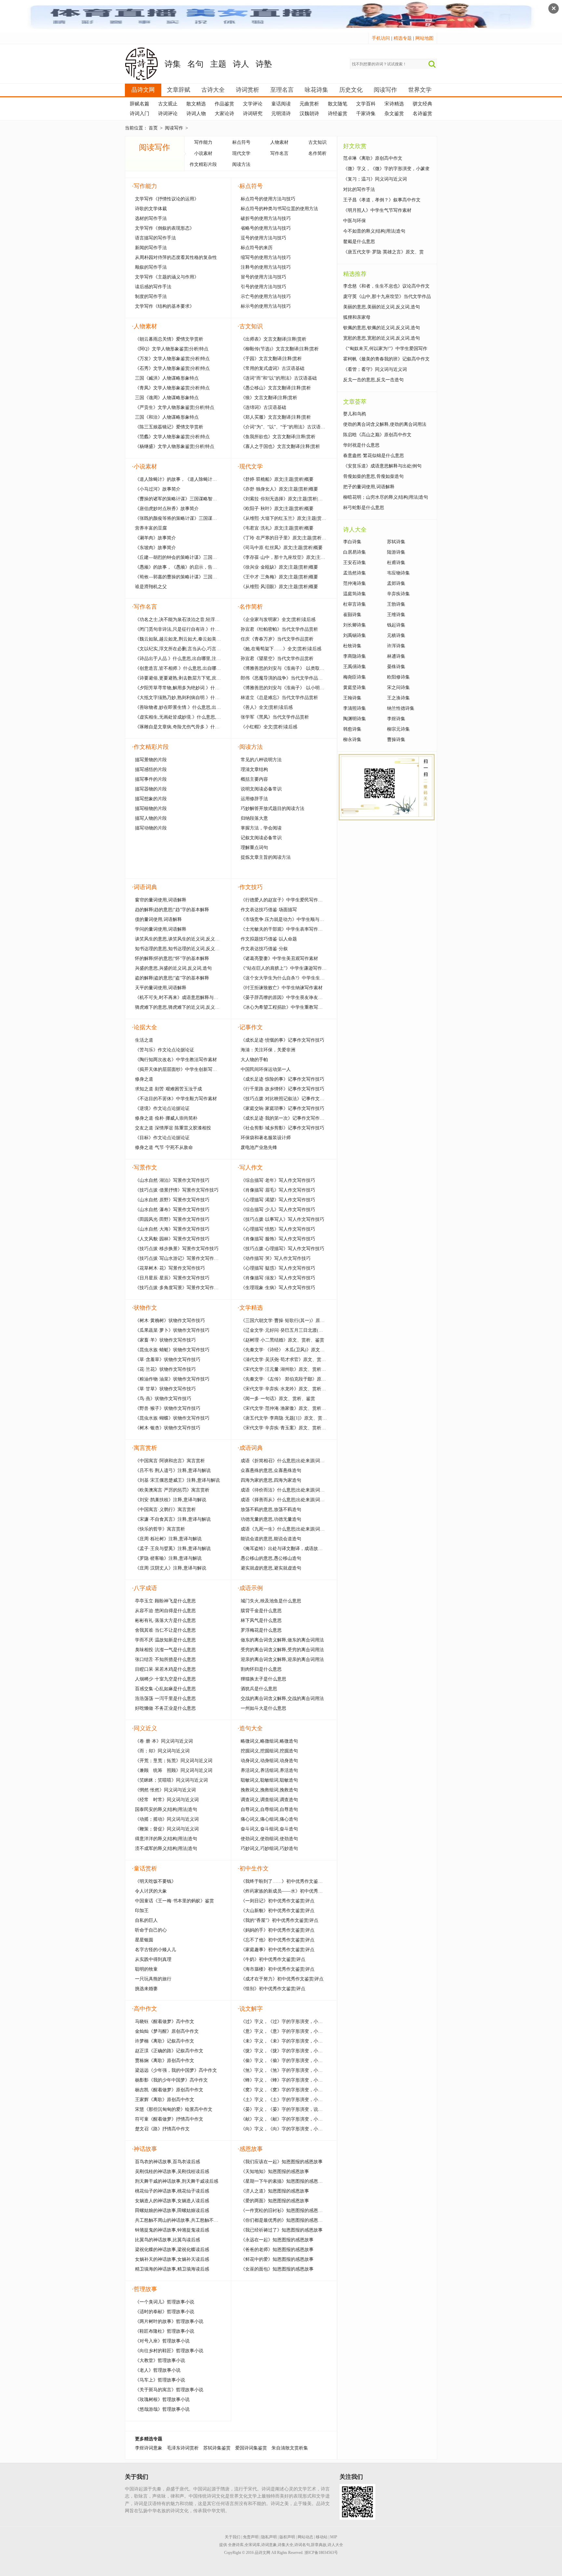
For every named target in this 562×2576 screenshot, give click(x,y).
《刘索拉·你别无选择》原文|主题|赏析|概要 (284, 499)
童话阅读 (281, 104)
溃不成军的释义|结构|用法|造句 (166, 1848)
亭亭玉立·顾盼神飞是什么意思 (165, 1601)
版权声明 (287, 2537)
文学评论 (253, 104)
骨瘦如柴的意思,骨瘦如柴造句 (373, 476)
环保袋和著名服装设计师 (266, 1138)
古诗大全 (213, 90)
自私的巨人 (146, 1920)
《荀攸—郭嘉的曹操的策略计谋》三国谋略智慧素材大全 (192, 577)
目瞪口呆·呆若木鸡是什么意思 (165, 1669)
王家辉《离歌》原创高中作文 (165, 2100)
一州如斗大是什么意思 (263, 1708)
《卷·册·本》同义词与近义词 (164, 1741)
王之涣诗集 (398, 698)
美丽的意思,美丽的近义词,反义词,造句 (381, 307)
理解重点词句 (254, 848)
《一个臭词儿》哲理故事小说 (165, 2302)
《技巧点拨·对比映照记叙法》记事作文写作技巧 (289, 1099)
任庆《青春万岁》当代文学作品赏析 (277, 639)
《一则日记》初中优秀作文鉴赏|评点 (278, 1901)
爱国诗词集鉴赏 (251, 2448)
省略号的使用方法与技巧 (266, 228)
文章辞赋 (179, 90)
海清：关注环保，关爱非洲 (268, 1050)
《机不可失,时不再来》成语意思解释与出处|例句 (184, 998)
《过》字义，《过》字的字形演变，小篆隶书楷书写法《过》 (302, 2022)
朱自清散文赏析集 (290, 2448)
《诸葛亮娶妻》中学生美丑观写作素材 (279, 958)
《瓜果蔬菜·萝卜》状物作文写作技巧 (172, 1330)
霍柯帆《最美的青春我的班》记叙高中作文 (386, 359)
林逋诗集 (396, 656)
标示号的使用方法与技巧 (266, 306)
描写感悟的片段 (151, 769)
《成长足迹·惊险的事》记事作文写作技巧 (282, 1079)
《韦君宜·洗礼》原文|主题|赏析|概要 (277, 528)
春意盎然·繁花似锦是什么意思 (374, 456)
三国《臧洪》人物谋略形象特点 (167, 378)
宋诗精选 (394, 104)
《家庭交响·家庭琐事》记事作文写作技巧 (282, 1108)
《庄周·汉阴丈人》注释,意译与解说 (171, 1568)
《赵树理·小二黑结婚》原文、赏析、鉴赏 (282, 1340)
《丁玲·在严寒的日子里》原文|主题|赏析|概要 (286, 538)
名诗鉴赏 (422, 114)
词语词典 (144, 887)
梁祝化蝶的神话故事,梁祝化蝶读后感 (172, 2250)
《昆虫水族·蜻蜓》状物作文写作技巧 (172, 1350)
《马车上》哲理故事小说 (160, 2380)
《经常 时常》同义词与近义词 (167, 1800)
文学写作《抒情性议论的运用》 (167, 199)
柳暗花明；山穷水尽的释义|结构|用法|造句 (386, 497)
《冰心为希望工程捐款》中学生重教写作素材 (286, 1007)
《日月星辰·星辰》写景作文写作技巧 (172, 1278)
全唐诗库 (236, 2545)
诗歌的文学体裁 (151, 209)
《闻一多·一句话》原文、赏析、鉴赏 (278, 1399)
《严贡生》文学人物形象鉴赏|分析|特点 (175, 407)
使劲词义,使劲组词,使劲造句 (269, 1839)
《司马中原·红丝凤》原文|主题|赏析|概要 (282, 548)
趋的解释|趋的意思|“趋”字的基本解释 (172, 910)
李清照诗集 (355, 708)
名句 (195, 64)
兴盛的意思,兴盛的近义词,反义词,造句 (173, 968)
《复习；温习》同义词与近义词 (375, 179)
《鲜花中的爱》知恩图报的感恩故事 (277, 2259)
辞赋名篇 (140, 104)
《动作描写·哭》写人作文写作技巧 (276, 1258)
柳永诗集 (352, 740)
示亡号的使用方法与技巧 (266, 297)
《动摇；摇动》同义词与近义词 (167, 1819)
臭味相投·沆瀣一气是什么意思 (165, 1650)
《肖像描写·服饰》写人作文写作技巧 (278, 1239)
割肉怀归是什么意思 (261, 1669)
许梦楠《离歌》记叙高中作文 (165, 2041)
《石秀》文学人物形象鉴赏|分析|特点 (172, 368)
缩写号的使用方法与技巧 (266, 257)
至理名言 (282, 90)
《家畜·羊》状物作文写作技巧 (165, 1340)
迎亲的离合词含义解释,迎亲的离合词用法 (282, 1659)
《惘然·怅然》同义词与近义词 (165, 1790)
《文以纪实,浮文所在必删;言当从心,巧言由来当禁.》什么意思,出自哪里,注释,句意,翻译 (222, 649)
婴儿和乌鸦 (355, 414)
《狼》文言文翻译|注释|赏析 (269, 398)
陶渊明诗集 (355, 719)
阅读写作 (385, 90)
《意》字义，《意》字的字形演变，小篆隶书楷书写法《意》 (302, 2031)
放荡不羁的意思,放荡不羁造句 (271, 1510)
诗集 (173, 64)
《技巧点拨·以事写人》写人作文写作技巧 (282, 1219)
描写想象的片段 (151, 799)
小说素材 (203, 153)
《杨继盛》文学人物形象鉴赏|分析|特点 (175, 446)
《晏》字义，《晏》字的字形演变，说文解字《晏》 (293, 2109)
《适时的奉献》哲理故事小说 (165, 2312)
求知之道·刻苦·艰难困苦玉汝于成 (168, 1089)
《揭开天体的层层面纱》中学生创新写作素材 (181, 1069)
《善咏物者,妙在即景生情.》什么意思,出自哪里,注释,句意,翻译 (198, 707)
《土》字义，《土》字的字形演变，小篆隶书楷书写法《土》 (302, 2100)
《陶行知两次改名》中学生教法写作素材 (176, 1060)
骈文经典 (422, 104)
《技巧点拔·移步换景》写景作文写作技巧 (177, 1249)
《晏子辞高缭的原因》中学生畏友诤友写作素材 (288, 998)
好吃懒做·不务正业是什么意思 (165, 1708)
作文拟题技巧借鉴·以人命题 (269, 939)
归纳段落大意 (254, 818)
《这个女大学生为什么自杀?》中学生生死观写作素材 (294, 978)
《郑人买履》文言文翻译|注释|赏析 (276, 417)
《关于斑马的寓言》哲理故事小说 (169, 2390)
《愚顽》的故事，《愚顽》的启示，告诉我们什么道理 (190, 567)
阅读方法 (241, 164)
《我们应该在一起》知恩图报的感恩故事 (282, 2162)
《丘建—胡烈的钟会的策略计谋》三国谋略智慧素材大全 (192, 557)
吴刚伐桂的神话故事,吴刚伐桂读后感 (172, 2171)
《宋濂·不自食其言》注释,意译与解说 (173, 1519)
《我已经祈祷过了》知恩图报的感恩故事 (282, 2230)
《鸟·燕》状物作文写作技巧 (163, 1399)
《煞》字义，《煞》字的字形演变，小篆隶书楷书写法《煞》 (302, 2070)
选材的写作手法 (151, 218)
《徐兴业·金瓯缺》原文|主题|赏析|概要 (279, 567)
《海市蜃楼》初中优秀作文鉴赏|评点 (278, 1969)
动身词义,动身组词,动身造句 (269, 1761)
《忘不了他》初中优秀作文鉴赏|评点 (278, 1940)
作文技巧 (250, 887)
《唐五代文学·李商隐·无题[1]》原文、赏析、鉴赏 (291, 1418)
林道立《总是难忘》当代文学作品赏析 (279, 698)
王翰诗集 (352, 698)
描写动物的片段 (151, 828)
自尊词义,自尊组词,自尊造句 (269, 1809)
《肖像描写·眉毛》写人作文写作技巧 (278, 1190)
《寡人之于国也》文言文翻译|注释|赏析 (280, 446)
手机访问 (381, 38)
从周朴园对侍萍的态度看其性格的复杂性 (176, 257)
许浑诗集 (396, 646)
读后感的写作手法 (153, 287)
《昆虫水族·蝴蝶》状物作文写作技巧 (172, 1418)
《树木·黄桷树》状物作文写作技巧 (170, 1321)
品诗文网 (143, 90)
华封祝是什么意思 (361, 445)
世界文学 (420, 90)
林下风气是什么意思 (261, 1620)
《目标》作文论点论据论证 (162, 1138)
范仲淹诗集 (355, 583)
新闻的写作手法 (151, 248)
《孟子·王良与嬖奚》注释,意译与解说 (173, 1549)
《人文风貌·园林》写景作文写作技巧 (172, 1239)
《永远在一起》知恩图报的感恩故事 (277, 2240)
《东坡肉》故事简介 (155, 548)
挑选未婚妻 (146, 1989)
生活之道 (144, 1040)
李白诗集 (352, 542)
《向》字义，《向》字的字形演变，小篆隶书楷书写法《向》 (302, 2129)
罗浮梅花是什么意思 (261, 1630)
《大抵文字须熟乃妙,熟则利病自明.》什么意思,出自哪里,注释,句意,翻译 (207, 698)
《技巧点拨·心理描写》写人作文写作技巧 (282, 1249)
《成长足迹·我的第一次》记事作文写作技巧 (285, 1118)
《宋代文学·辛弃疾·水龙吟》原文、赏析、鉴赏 (288, 1389)
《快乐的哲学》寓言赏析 (160, 1529)
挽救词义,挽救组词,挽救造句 (269, 1790)
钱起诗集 (396, 625)
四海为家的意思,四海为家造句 (271, 1480)
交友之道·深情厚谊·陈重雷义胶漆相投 (173, 1128)
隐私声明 (269, 2537)
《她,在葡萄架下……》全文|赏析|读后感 (281, 649)
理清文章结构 (254, 769)
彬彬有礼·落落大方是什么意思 (165, 1620)
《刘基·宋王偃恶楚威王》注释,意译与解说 (177, 1480)
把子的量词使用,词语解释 (369, 487)
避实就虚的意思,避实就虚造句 (271, 1568)
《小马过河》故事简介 (158, 489)
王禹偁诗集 (355, 667)
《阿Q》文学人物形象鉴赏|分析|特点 (172, 349)
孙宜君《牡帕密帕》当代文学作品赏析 (279, 629)
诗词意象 (269, 2545)
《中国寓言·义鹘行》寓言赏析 (165, 1510)
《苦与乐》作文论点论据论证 (165, 1050)
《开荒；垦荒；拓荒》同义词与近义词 (174, 1761)
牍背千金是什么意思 (261, 1611)
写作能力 (203, 142)
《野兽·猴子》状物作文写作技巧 (168, 1408)
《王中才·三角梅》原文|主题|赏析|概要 (279, 577)
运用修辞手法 (254, 799)
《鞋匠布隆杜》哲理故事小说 (165, 2331)
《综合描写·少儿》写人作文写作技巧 (278, 1210)
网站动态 (305, 2537)
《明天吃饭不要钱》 (155, 1881)
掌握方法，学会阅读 (261, 828)
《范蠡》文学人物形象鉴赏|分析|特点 (172, 437)
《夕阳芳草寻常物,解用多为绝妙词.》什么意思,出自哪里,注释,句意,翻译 (207, 688)
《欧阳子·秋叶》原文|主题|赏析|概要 (277, 509)
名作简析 (317, 153)
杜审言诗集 (355, 604)
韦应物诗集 (398, 573)
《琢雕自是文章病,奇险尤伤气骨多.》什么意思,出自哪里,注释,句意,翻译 (207, 727)
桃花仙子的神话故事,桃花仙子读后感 (172, 2191)
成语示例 (250, 1588)
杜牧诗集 (352, 646)
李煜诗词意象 (149, 2448)
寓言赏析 (144, 1448)
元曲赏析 (309, 104)
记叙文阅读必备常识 (261, 838)
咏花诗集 (316, 90)
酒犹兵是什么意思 (259, 1689)
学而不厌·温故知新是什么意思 (165, 1640)
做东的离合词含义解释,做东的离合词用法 (282, 1640)
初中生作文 (253, 1868)
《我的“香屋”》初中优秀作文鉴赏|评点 (280, 1920)
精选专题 (403, 38)
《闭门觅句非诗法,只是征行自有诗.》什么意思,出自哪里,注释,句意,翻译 (207, 629)
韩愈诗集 (352, 729)
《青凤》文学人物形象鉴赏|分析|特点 (172, 388)
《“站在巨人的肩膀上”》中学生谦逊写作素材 (286, 968)
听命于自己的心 (151, 1930)
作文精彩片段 (203, 164)
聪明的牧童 (146, 1969)
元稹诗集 (396, 635)
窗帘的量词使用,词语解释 (161, 900)
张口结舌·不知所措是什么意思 (165, 1659)
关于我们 (233, 2537)
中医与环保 (355, 221)
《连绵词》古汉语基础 (263, 407)
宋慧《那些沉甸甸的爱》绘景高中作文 (174, 2109)
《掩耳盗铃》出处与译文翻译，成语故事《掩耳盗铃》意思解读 (304, 1549)
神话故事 (144, 2149)
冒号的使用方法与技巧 (263, 277)
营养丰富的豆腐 (151, 528)
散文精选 (196, 104)
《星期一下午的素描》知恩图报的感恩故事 (284, 2181)
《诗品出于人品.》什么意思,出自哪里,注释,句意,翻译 (188, 659)
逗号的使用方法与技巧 (263, 238)
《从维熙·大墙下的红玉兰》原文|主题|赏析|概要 (288, 518)
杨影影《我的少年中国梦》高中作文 (171, 2080)
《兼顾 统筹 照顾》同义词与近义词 (174, 1770)
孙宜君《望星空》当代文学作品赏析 (277, 659)
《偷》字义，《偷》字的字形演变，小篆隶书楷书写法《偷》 (302, 2061)
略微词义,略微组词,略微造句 (269, 1741)
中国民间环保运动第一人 (266, 1069)
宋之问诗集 (398, 688)
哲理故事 (144, 2289)
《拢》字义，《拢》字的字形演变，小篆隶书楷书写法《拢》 (302, 2051)
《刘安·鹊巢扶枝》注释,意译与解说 (171, 1500)
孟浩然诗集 (355, 573)
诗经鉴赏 (338, 114)
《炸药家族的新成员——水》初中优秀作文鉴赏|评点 (294, 1891)
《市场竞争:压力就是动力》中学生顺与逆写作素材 (291, 919)
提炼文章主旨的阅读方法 (266, 857)
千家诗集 (366, 114)
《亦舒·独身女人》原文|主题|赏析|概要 (279, 489)
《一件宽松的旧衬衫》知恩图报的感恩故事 (284, 2211)
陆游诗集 (396, 552)
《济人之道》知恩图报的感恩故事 (275, 2191)
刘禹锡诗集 (355, 635)
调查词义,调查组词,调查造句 (269, 1800)
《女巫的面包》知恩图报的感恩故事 (277, 2269)
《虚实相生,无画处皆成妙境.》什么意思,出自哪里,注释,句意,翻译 (200, 717)
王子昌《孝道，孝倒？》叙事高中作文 (382, 200)
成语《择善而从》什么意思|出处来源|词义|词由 (288, 1500)
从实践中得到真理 (153, 1959)
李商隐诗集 (355, 656)
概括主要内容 (254, 779)
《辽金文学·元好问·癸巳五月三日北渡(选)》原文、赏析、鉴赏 (303, 1330)
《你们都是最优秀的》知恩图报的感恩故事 (284, 2220)
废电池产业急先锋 (259, 1147)
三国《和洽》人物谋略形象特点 (167, 417)
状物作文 (144, 1308)
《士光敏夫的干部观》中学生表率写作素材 (284, 929)
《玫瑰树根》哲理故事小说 (162, 2400)
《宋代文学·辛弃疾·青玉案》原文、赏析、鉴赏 (288, 1428)
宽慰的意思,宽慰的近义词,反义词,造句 (381, 338)
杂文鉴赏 (394, 114)
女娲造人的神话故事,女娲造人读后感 (172, 2201)
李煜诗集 (396, 719)
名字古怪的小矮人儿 (155, 1950)
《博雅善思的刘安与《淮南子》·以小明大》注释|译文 (294, 688)
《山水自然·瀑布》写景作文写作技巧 (172, 1210)
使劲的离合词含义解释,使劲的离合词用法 (385, 424)
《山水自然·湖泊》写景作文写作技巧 (172, 1180)
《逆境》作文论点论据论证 (162, 1108)
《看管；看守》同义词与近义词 (375, 369)
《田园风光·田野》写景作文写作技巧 (172, 1219)
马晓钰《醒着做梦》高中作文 (165, 2022)
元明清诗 (281, 114)
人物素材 (279, 142)
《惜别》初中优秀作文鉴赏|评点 (273, 1989)
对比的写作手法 (359, 189)
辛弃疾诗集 (398, 594)
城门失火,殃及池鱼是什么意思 (271, 1601)
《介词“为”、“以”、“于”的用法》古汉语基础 (285, 427)
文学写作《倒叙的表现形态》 (165, 228)
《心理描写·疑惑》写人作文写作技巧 (278, 1268)
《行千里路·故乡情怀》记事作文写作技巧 (282, 1089)
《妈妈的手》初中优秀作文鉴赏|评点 (278, 1930)
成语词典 (250, 1448)
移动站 (322, 2537)
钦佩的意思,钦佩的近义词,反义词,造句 (381, 328)
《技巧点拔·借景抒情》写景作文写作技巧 (177, 1190)
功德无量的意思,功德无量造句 (271, 1519)
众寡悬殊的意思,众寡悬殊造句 (271, 1470)
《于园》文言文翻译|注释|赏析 (271, 359)
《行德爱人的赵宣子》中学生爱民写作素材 (284, 900)
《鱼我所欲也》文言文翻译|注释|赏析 (278, 437)
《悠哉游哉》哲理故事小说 (162, 2409)
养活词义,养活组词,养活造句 (269, 1770)
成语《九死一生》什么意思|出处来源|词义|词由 (288, 1529)
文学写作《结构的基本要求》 (165, 306)
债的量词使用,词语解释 (158, 919)
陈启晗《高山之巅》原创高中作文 (377, 435)
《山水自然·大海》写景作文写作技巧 (172, 1229)
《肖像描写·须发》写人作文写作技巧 (278, 1278)
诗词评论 (168, 114)
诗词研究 (253, 114)
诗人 (241, 64)
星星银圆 (144, 1940)
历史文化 (351, 90)
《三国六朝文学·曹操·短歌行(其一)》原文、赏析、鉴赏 (296, 1321)
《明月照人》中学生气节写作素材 (377, 210)
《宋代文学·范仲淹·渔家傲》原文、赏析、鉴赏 (288, 1408)
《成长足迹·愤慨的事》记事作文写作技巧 (282, 1040)
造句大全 (250, 1728)
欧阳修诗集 (398, 677)
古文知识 (317, 142)
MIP (334, 2537)
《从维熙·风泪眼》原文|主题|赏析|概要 (279, 587)
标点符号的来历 (257, 248)
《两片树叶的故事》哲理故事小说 (169, 2321)
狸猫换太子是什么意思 (263, 1679)
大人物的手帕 (254, 1060)
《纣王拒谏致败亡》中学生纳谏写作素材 (282, 988)
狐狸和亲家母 (357, 317)
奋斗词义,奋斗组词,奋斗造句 (269, 1829)
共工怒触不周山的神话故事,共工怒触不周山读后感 (186, 2220)
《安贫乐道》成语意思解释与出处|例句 (382, 466)
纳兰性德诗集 (401, 708)
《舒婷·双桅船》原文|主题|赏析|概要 (277, 479)
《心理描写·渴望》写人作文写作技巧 (278, 1200)
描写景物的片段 (151, 760)
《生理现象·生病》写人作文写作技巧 (278, 1288)
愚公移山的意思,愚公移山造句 (271, 1558)
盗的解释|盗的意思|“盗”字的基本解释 (172, 978)
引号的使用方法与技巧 (263, 287)
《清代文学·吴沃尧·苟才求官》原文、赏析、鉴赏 (290, 1360)
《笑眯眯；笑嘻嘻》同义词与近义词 (171, 1780)
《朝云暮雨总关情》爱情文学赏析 (169, 339)
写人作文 (250, 1167)
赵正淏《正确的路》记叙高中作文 (169, 2051)
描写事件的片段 (151, 779)
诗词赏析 (248, 90)
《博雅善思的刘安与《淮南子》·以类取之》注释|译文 (294, 668)
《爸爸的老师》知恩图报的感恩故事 (277, 2250)
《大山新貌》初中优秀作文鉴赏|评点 (278, 1911)
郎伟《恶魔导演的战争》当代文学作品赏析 (284, 678)
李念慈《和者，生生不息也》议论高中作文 (386, 286)
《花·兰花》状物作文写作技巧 (165, 1369)
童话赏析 (144, 1868)
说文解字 (250, 2009)
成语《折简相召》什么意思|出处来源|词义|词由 (288, 1461)
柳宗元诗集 (398, 729)
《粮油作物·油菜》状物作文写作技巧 (172, 1379)
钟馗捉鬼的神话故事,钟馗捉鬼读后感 (172, 2230)
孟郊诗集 (396, 583)
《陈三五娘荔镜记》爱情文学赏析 (169, 427)
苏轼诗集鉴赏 (217, 2448)
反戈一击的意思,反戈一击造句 (373, 380)
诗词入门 (140, 114)
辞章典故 (319, 2545)
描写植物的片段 (151, 809)
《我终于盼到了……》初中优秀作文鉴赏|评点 (287, 1881)
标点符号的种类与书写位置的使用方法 (279, 209)
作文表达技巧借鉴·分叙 (264, 949)
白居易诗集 (355, 552)
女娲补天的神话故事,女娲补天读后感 (172, 2259)
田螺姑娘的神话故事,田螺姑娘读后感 (172, 2211)
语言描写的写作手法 (155, 238)
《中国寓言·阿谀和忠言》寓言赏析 (170, 1461)
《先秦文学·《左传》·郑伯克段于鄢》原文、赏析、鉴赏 (297, 1379)
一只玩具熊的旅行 (153, 1979)
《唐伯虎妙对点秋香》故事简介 (167, 509)
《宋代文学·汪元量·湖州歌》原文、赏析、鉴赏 (288, 1369)
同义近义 (144, 1728)
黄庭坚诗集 (355, 688)
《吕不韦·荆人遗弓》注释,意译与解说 (173, 1470)
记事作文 (250, 1027)
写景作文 (144, 1167)
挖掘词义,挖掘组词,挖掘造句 (269, 1751)
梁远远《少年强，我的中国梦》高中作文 (176, 2070)
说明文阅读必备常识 (261, 789)
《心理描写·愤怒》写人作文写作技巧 (278, 1229)
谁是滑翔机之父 (151, 587)
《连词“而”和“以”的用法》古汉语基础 (279, 378)
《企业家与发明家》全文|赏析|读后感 (278, 620)
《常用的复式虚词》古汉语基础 (273, 368)
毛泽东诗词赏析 (183, 2448)
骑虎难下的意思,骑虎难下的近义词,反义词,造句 (182, 1007)
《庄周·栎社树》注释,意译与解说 (168, 1539)
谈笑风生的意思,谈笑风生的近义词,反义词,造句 (182, 939)
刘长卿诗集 (355, 625)
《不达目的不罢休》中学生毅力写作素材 (176, 1099)
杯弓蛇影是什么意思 (364, 508)
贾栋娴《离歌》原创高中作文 (165, 2061)
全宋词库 (252, 2545)
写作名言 (279, 153)
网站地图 (424, 38)
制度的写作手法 (151, 297)
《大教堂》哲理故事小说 (160, 2360)
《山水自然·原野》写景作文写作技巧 (172, 1200)
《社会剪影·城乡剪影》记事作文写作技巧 (282, 1128)
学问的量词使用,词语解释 (161, 929)
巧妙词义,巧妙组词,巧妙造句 (269, 1848)
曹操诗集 (396, 740)
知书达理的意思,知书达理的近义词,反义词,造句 (182, 949)
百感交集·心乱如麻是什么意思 (165, 1689)
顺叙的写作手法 (151, 267)
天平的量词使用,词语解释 (161, 988)
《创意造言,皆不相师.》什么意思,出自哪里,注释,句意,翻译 (194, 668)
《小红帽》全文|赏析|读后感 (269, 727)
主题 (218, 64)
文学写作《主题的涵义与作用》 (167, 277)
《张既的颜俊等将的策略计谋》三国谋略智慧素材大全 (190, 518)
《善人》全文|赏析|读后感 (267, 707)
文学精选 (250, 1308)
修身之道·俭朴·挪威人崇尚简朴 (166, 1118)
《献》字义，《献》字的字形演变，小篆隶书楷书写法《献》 (302, 2119)
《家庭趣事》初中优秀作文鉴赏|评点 (278, 1950)
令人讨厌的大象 (151, 1891)
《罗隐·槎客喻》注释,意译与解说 (168, 1558)
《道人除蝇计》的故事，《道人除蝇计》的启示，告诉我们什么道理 (203, 479)
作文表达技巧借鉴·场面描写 (269, 910)
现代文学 (241, 153)
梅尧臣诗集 (355, 677)
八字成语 (144, 1588)
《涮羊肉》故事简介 (155, 538)
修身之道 (144, 1079)
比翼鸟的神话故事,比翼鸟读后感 (167, 2240)
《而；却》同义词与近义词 (162, 1751)
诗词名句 (302, 2545)
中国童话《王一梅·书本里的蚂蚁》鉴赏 (174, 1901)
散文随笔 (338, 104)
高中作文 (144, 2009)
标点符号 (241, 142)
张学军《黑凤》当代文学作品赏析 (275, 717)
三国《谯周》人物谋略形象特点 (167, 398)
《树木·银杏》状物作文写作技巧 (168, 1428)
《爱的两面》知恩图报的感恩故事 (275, 2201)
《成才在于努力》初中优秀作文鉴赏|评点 (282, 1979)
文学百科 (366, 104)
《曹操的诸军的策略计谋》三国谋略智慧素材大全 (185, 499)
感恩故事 (250, 2149)
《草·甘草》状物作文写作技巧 (165, 1389)
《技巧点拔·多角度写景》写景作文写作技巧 (179, 1288)
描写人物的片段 (151, 818)
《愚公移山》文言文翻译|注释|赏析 (276, 388)
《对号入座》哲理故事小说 (162, 2341)
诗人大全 (335, 2545)
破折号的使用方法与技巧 (266, 218)
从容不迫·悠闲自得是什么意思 (165, 1611)
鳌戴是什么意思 (359, 242)
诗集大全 (286, 2545)
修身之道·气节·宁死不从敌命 (164, 1147)
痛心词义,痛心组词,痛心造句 (269, 1819)
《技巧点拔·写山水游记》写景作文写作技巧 (179, 1258)
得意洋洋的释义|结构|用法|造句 (166, 1839)
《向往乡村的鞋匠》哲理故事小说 (169, 2351)
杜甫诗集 (396, 563)
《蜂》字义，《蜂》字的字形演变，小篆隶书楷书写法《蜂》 (302, 2080)
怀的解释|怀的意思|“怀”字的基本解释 (172, 958)
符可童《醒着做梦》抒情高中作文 (169, 2119)
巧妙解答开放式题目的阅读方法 (273, 809)
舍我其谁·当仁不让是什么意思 (165, 1630)
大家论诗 (224, 114)
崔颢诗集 (352, 615)
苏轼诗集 (396, 542)
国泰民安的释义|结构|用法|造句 (166, 1809)
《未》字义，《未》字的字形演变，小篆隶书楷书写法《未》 (302, 2041)
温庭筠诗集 (355, 594)
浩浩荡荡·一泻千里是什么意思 (165, 1699)
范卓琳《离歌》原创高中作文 (373, 158)
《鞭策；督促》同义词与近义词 (167, 1829)
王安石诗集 (355, 563)
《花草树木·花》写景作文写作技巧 (170, 1268)
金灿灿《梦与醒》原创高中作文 (167, 2031)
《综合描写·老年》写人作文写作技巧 (278, 1180)
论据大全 (144, 1027)
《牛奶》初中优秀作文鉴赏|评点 (273, 1959)
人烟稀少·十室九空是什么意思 (165, 1679)
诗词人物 (196, 114)
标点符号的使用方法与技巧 (268, 199)
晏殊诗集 (396, 667)
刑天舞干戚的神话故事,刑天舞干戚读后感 (177, 2181)
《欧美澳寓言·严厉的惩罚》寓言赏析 (172, 1490)
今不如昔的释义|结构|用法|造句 (374, 231)
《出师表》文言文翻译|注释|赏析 (274, 339)
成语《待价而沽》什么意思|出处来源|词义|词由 (288, 1490)
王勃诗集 (396, 604)
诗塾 (264, 64)
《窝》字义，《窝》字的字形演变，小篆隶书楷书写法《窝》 (302, 2090)
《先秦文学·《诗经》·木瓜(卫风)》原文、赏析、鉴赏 (294, 1350)
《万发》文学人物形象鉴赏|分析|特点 (172, 359)
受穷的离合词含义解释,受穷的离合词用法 (282, 1650)
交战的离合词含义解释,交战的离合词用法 (282, 1699)
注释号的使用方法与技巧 (266, 267)
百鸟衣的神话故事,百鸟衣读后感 (167, 2162)
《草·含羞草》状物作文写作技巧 (168, 1360)
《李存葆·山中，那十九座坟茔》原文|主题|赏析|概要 (293, 557)
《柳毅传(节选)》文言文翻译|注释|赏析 (280, 349)
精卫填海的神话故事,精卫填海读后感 (172, 2269)
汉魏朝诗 (309, 114)
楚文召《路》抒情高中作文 (162, 2129)
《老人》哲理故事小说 (158, 2370)
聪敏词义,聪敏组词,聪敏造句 (269, 1780)
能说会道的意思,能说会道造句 (271, 1539)
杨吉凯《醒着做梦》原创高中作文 (169, 2090)
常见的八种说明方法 (261, 760)
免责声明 (251, 2537)
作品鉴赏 (224, 104)
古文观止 (168, 104)
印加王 (142, 1911)
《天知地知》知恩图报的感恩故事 (275, 2171)
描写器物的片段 (151, 789)
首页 (153, 128)
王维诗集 (396, 615)
